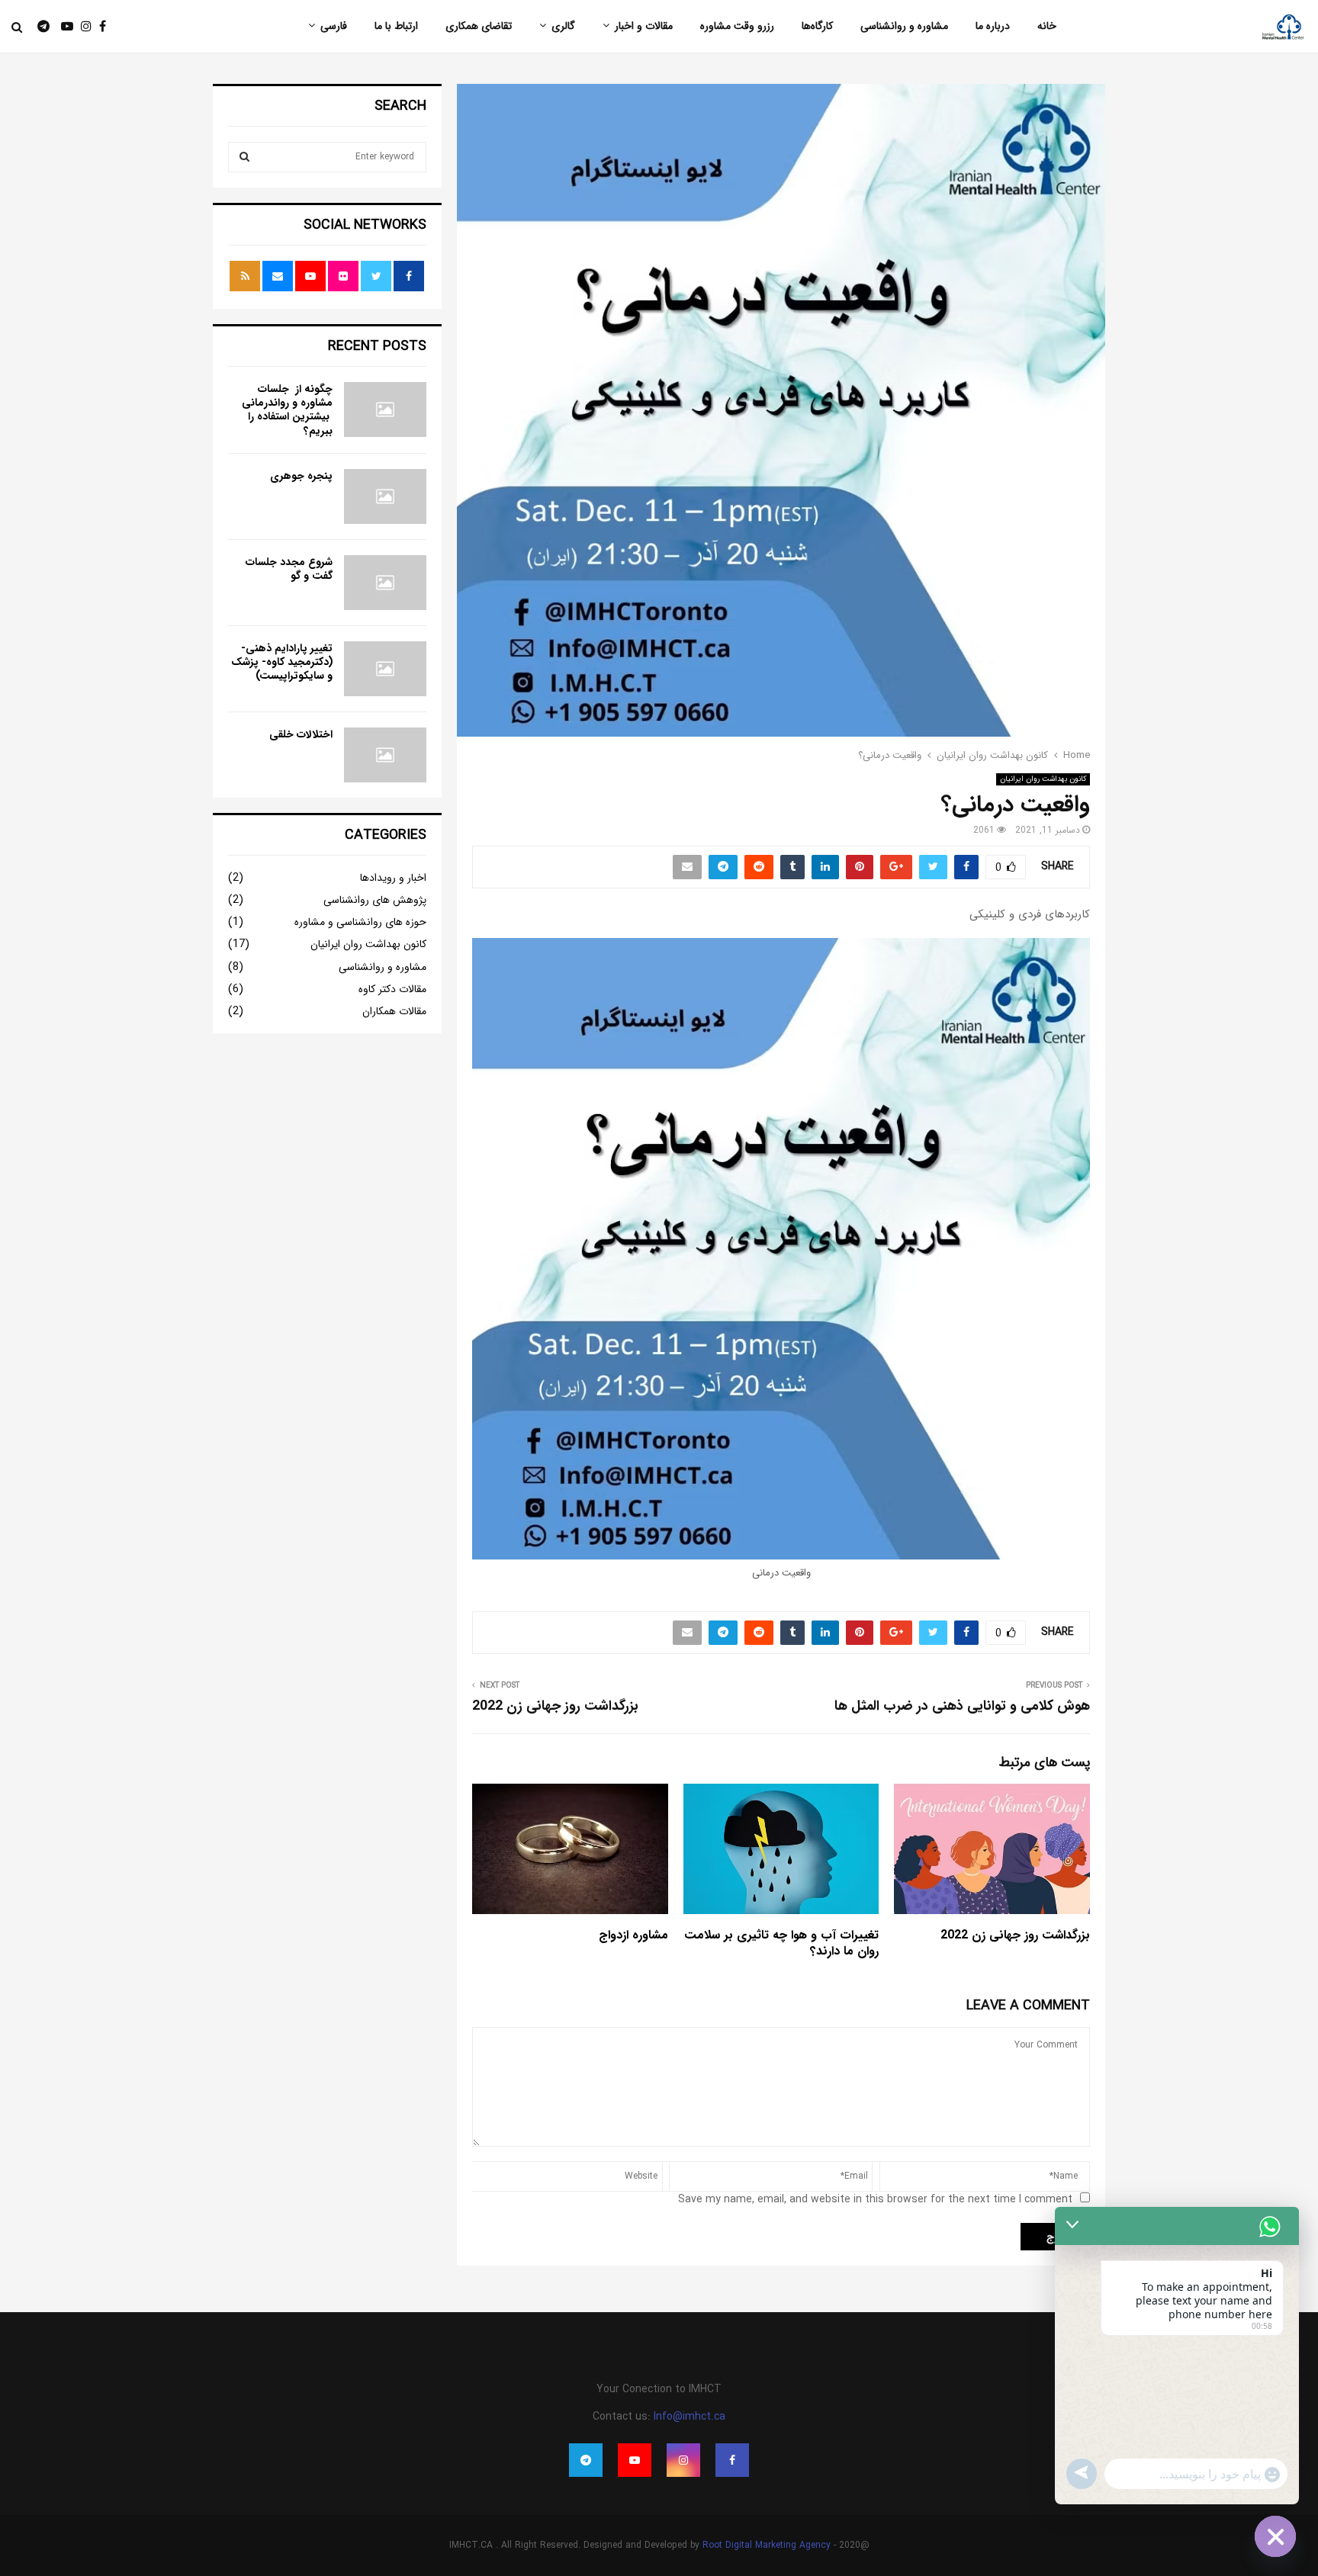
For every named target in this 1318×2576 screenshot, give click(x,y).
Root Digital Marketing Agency (767, 2545)
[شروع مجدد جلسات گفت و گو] (385, 583)
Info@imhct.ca (690, 2417)
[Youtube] (63, 27)
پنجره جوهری (301, 476)
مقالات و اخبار (644, 26)
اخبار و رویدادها (393, 878)
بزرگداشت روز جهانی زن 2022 (555, 1706)
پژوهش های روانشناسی (375, 900)
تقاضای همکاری (479, 26)
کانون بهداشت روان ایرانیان (1043, 779)
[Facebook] (99, 27)
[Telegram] (36, 27)
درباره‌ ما (993, 26)
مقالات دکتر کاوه (392, 989)
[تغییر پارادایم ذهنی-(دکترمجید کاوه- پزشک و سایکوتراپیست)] (385, 669)
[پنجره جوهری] (385, 496)
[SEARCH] (244, 157)
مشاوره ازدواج (633, 1935)
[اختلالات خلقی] (385, 755)
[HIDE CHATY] (1275, 2536)
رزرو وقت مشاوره (737, 26)
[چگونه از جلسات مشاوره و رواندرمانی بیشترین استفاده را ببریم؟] (385, 410)
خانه (1047, 26)
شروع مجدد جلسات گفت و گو (289, 569)
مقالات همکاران (394, 1011)
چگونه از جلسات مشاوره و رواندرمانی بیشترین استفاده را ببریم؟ (287, 410)
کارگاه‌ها (817, 26)
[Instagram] (82, 27)
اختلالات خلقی (301, 734)
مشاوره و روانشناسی (904, 26)
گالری (563, 26)
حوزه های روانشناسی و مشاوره (360, 922)
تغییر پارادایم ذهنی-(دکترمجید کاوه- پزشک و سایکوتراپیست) (282, 662)
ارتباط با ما (396, 26)
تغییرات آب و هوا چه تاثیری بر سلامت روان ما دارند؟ (781, 1943)
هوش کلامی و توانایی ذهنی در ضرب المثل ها (962, 1706)
